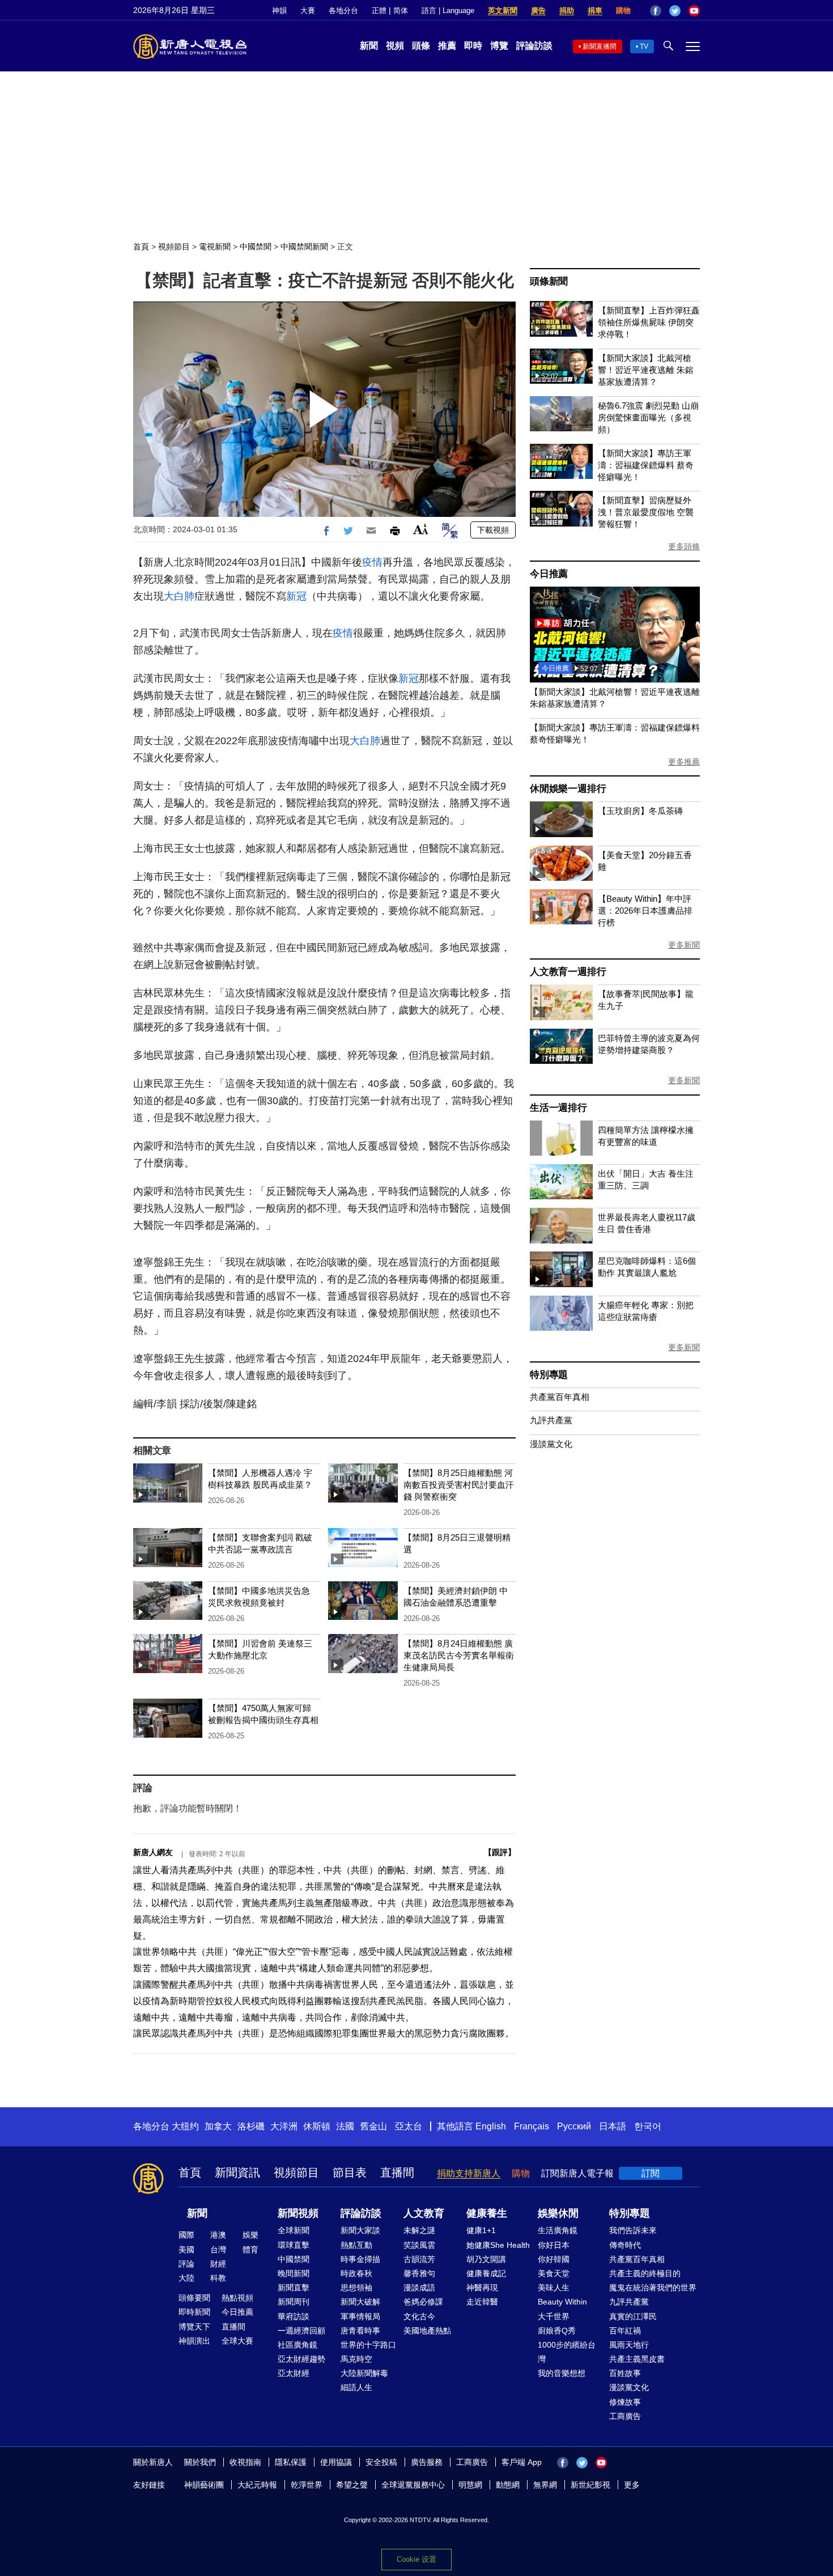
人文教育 (424, 2213)
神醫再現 (482, 2288)
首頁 (141, 247)
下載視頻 (493, 530)
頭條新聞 (549, 281)
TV (644, 46)
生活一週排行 (558, 1108)
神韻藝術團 (204, 2485)
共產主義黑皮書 (637, 2359)
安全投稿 (381, 2462)
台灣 (218, 2250)
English (491, 2126)
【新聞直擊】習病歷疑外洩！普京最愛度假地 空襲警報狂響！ (646, 512)
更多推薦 (684, 762)
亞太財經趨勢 (301, 2359)
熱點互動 (356, 2245)
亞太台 (409, 2126)
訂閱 (651, 2173)
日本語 (613, 2126)
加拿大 (218, 2126)
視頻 (395, 46)
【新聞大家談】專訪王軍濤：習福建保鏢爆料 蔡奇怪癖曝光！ (646, 465)
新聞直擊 (294, 2288)
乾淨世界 (307, 2485)
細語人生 (356, 2387)
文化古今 (419, 2316)
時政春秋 (356, 2273)
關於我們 (200, 2462)
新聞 (369, 46)
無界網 (545, 2485)
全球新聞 (294, 2230)
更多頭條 (684, 546)
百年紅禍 (625, 2331)
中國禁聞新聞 (304, 247)
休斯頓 (317, 2126)
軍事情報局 (360, 2316)
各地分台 (343, 10)
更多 (632, 2485)
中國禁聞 (256, 247)
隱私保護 (291, 2462)
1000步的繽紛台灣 (567, 2352)
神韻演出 (194, 2341)
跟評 (500, 1852)
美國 (186, 2250)
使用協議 (336, 2462)
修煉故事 (625, 2402)
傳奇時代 (625, 2245)
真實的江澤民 (633, 2316)
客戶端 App (522, 2462)
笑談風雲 (419, 2245)
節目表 (350, 2172)
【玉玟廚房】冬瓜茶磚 (640, 811)
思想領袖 (356, 2288)
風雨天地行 (629, 2345)
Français (532, 2126)
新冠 (296, 596)
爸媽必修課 (423, 2302)
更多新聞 (684, 945)
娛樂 (250, 2235)
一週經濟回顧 (301, 2331)
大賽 (308, 10)
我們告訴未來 (633, 2230)
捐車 (595, 10)
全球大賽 (237, 2341)
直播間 (397, 2172)
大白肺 (179, 596)
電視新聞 (215, 247)
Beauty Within (562, 2302)
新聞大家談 (360, 2230)
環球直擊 (294, 2245)
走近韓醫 (482, 2302)
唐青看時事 (360, 2331)
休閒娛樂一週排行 (568, 789)
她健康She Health (498, 2245)
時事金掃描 (360, 2259)
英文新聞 (503, 10)
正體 (379, 10)
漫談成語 (419, 2288)
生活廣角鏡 (558, 2230)
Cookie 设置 (416, 2559)
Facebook (656, 11)
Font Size (421, 529)
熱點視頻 (237, 2298)
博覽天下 (194, 2327)
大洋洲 (284, 2126)
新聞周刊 (294, 2302)
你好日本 (554, 2245)
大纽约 (185, 2126)
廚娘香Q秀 (557, 2331)
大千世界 (554, 2316)
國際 (186, 2235)
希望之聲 (352, 2485)
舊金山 (373, 2126)
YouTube (694, 11)
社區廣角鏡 (297, 2345)
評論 (186, 2264)
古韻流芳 (419, 2259)
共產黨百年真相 (560, 1397)
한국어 (648, 2126)
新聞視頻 (298, 2213)
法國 (345, 2126)
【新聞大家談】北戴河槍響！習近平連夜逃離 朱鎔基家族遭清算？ (646, 370)
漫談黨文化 (551, 1444)
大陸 (186, 2278)
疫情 (372, 562)
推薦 (447, 46)
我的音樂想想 (562, 2373)
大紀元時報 (257, 2485)
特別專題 (549, 1375)
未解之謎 (419, 2230)
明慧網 (470, 2485)
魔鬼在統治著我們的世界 (653, 2288)
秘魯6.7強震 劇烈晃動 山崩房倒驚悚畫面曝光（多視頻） (648, 417)
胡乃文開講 (486, 2259)
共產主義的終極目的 (645, 2273)
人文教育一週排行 (568, 972)
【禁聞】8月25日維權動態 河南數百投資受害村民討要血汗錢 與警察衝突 (459, 1485)
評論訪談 (534, 46)
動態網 (508, 2485)
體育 (250, 2250)
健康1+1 (481, 2230)
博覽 (499, 46)
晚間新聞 (294, 2273)
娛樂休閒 (558, 2213)
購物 (623, 10)
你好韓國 (554, 2259)
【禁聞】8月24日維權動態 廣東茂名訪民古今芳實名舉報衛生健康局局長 (459, 1655)
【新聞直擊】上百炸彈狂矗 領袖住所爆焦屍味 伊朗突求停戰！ (649, 322)
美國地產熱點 (427, 2331)
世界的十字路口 (368, 2345)
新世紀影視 (590, 2485)
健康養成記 (486, 2273)
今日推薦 (549, 574)
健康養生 (487, 2213)
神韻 (279, 10)
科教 (218, 2278)
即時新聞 (194, 2312)
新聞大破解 (360, 2302)
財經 (218, 2264)
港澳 (218, 2235)
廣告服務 (427, 2462)
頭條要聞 (194, 2298)
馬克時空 (356, 2359)
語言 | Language (448, 10)
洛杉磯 (251, 2126)
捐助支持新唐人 (469, 2173)
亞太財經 (294, 2373)
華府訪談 (294, 2316)
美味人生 (554, 2288)
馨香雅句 (419, 2273)
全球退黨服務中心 (413, 2485)
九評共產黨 (551, 1420)
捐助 (567, 10)
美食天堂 (554, 2273)
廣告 (538, 10)
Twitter (675, 11)
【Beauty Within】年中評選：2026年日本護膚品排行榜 (645, 911)
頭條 (421, 46)
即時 (473, 46)
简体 (401, 10)
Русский (574, 2126)
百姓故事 (625, 2373)
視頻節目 (174, 247)
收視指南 (245, 2462)
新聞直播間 (600, 46)
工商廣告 (625, 2416)
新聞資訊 (237, 2172)
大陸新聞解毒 (364, 2373)
